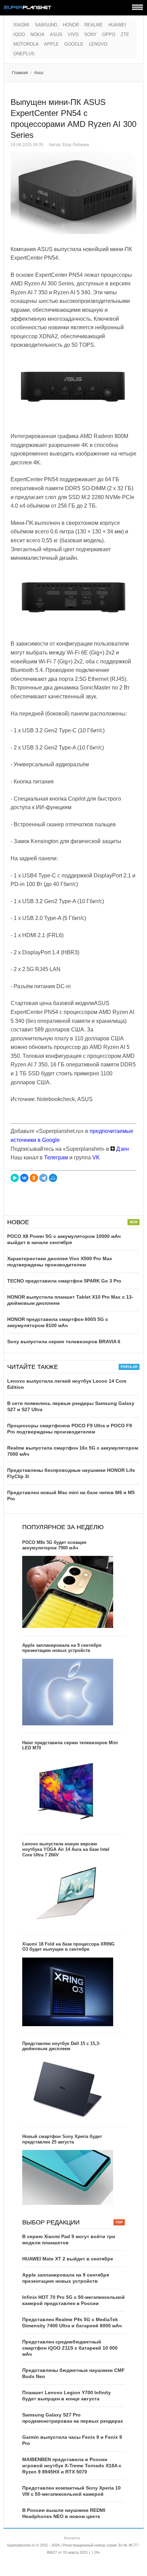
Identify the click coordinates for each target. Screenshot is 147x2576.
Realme (94, 25)
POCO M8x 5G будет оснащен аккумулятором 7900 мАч (54, 1545)
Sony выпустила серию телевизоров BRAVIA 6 (64, 1342)
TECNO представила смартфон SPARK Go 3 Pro (64, 1281)
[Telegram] (43, 1178)
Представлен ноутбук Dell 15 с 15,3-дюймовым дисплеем (61, 2046)
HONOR (71, 25)
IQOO (19, 34)
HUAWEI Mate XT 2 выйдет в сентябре (68, 2259)
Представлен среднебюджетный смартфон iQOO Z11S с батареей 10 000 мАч (70, 2348)
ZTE (125, 34)
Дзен (122, 1149)
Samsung (46, 25)
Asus (56, 34)
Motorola (26, 44)
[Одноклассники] (34, 1178)
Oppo (109, 34)
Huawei (117, 25)
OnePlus (24, 54)
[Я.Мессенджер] (15, 1178)
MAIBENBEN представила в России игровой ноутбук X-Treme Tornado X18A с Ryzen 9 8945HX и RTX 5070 (72, 2466)
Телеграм (56, 1157)
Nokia (37, 34)
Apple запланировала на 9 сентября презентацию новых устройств (62, 1648)
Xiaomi (21, 25)
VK (96, 1157)
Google (74, 44)
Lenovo (98, 44)
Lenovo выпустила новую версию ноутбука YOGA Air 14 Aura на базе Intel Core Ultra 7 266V (66, 1849)
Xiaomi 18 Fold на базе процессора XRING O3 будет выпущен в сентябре (68, 1947)
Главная (20, 73)
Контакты (72, 2538)
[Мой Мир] (53, 1178)
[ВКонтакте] (24, 1178)
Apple (51, 44)
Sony (90, 34)
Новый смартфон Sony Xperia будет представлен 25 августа (62, 2139)
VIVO (73, 34)
